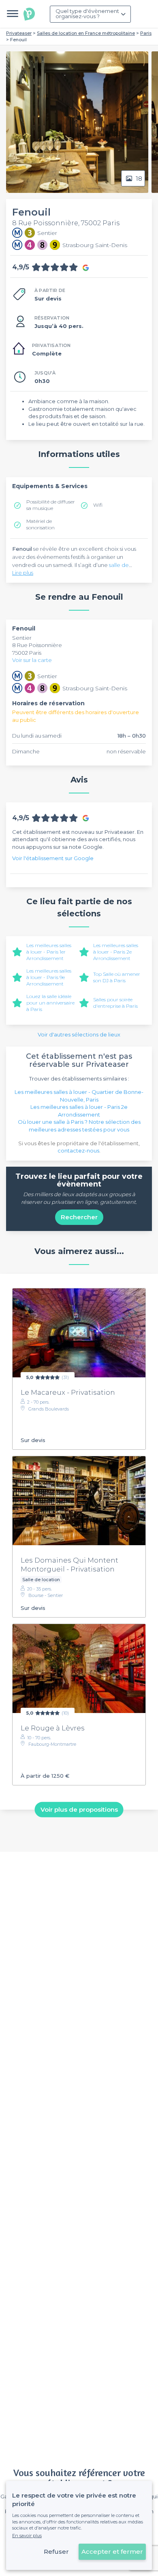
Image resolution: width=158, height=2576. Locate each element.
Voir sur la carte (32, 660)
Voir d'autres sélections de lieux (79, 1034)
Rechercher (79, 1217)
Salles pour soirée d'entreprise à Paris (115, 1003)
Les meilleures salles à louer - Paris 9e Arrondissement (49, 977)
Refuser (56, 2552)
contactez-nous (78, 1151)
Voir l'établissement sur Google (53, 858)
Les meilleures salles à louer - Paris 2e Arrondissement (116, 952)
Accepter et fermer (112, 2552)
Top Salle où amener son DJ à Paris (117, 977)
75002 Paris (27, 653)
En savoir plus (27, 2536)
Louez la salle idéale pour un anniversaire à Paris (50, 1003)
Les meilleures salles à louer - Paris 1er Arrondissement (49, 952)
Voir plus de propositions (79, 1809)
